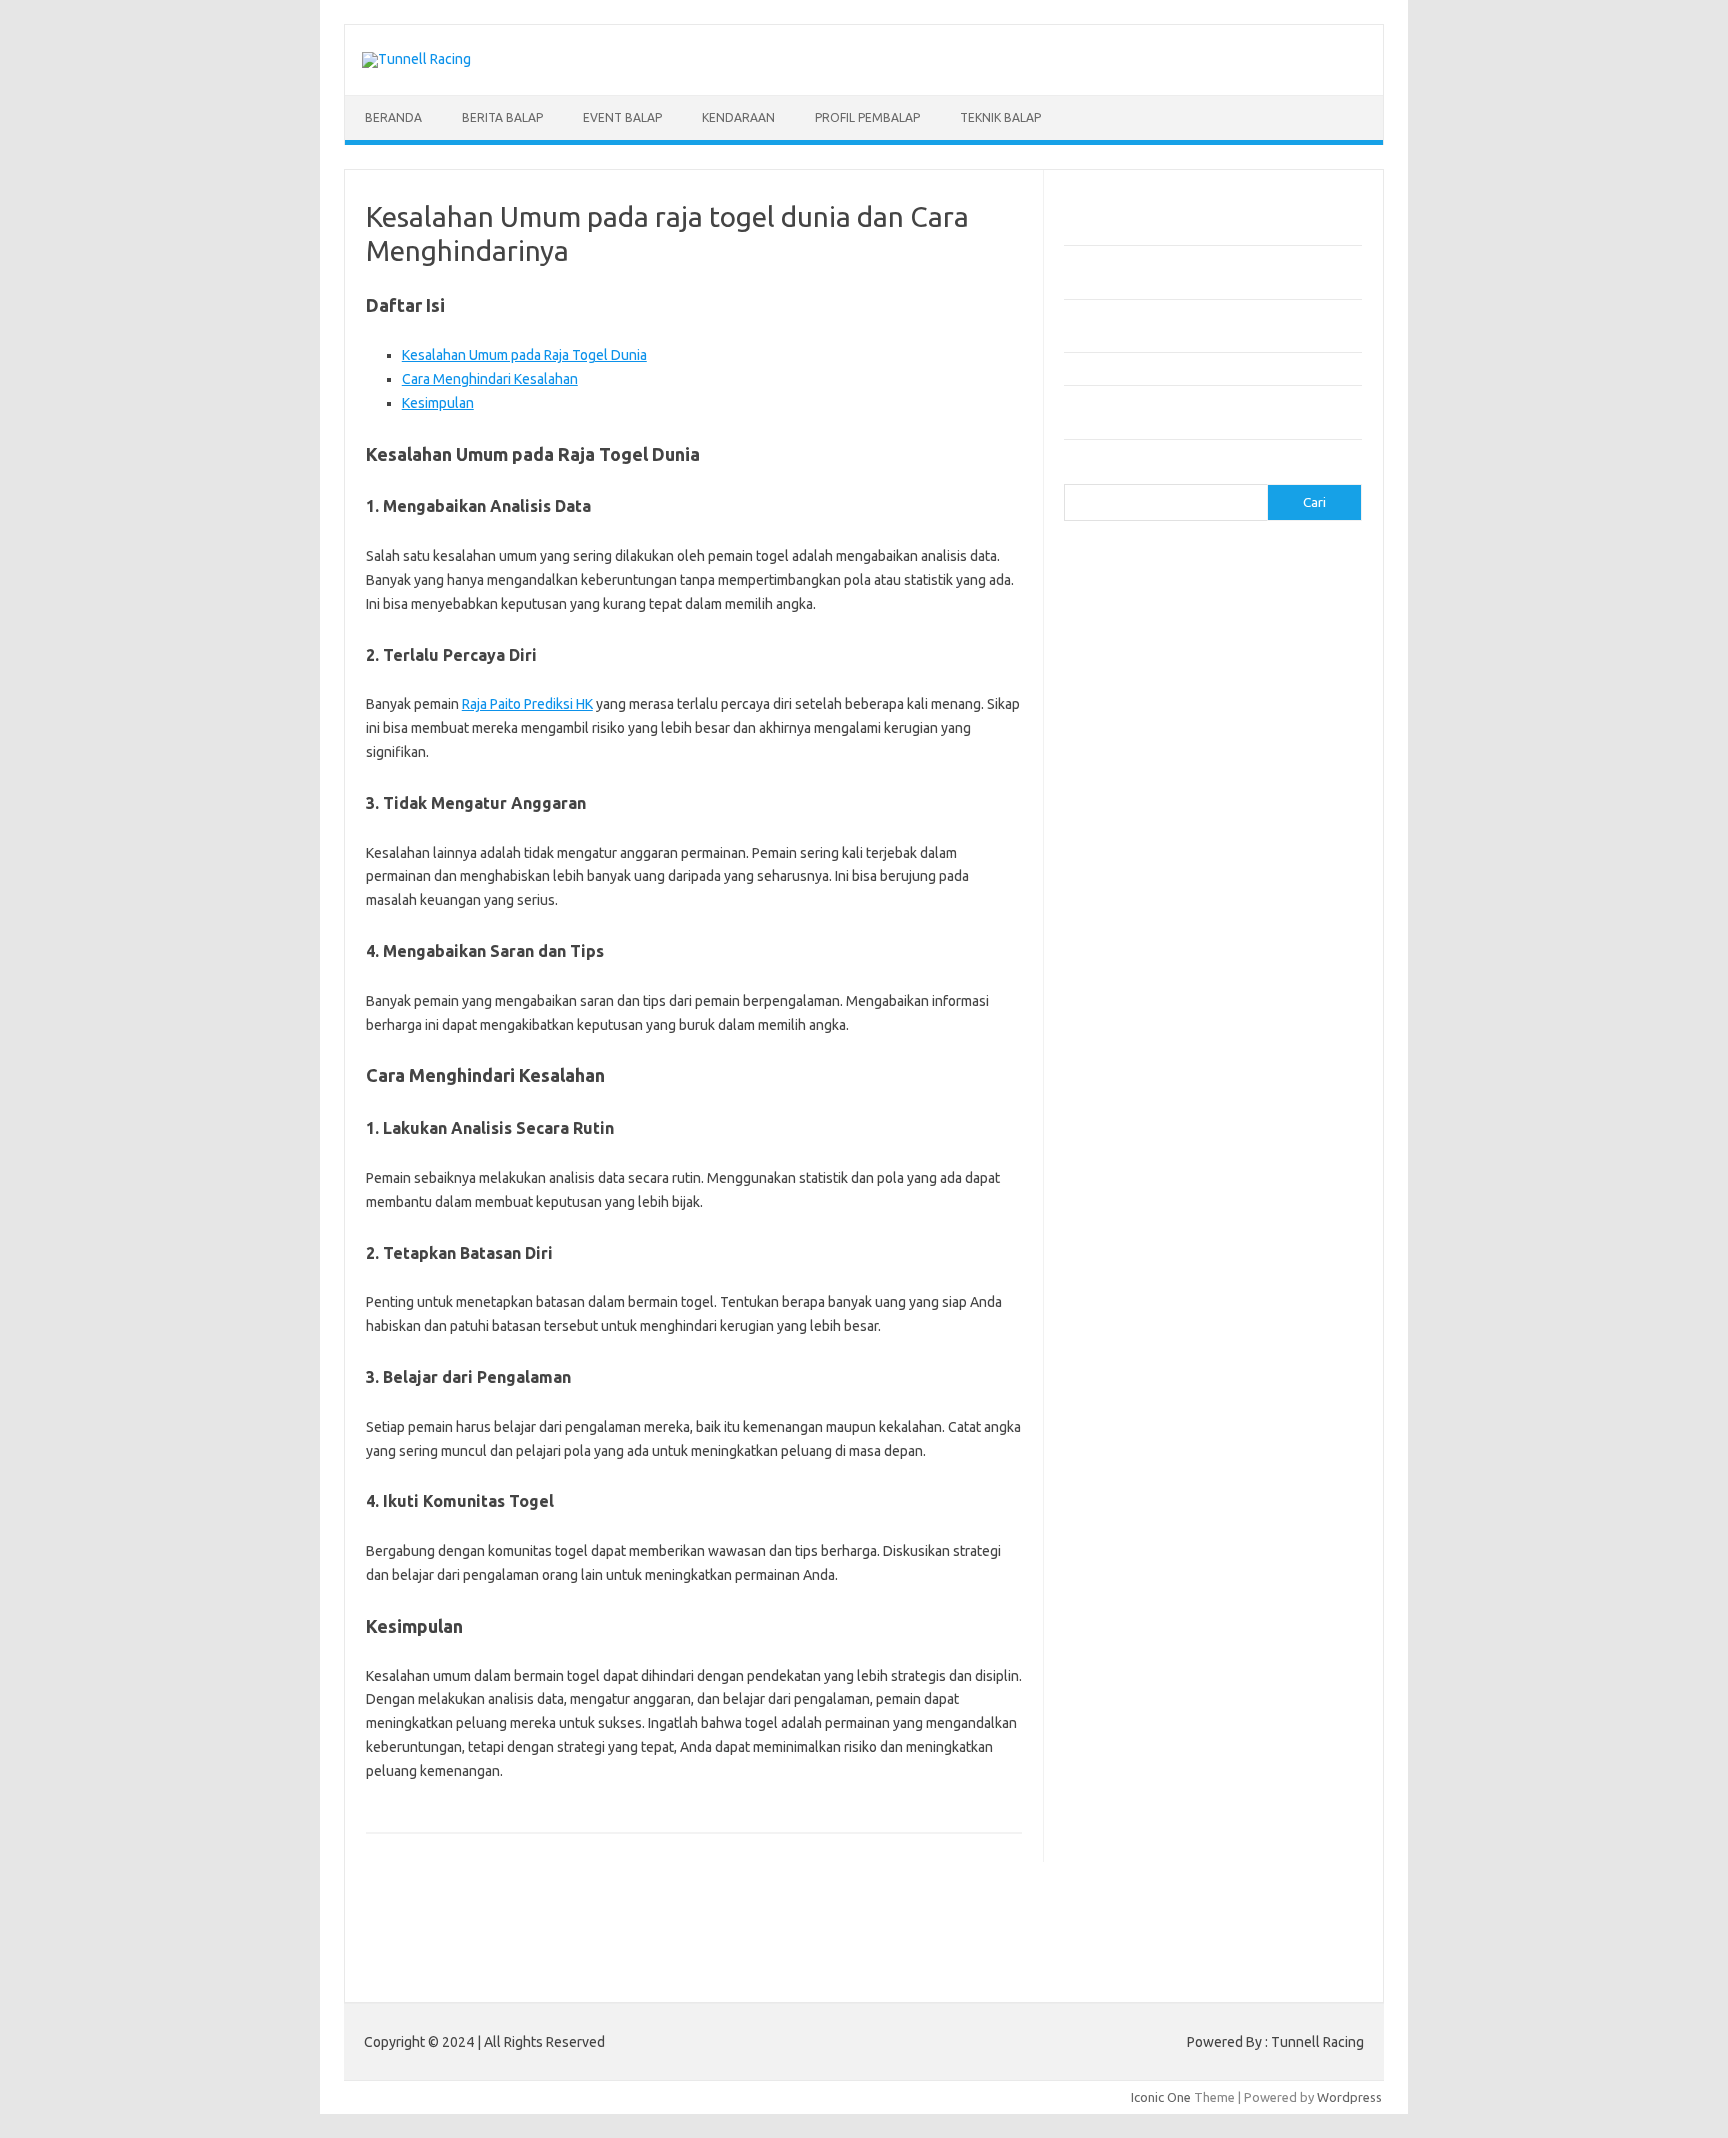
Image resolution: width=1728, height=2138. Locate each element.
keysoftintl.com (1213, 770)
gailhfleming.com (1125, 1308)
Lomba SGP (1226, 1843)
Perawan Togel (1239, 1709)
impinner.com (1251, 732)
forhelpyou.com (1204, 1289)
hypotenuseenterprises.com (1159, 712)
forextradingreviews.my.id (1253, 1020)
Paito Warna (1176, 1881)
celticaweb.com (1120, 616)
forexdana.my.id (1240, 962)
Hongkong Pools (1220, 1728)
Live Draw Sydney (1287, 1766)
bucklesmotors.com (1133, 578)
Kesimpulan (438, 403)
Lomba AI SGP (1249, 1862)
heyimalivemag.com (1246, 1308)
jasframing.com (1119, 751)
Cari (1075, 472)
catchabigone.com (1268, 597)
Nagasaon (1160, 1670)
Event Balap (622, 117)
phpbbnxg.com (1118, 808)
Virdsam (1099, 1670)
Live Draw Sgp (1185, 1766)
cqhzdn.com (1109, 636)
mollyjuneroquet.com (1137, 1442)
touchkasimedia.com (1135, 866)
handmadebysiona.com (1275, 674)
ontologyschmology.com (1147, 1481)
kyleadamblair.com (1274, 1385)
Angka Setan (1156, 1689)
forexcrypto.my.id (1127, 962)
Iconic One (1161, 2097)
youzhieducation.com (1137, 904)
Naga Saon (1228, 1670)
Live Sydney (1110, 1785)
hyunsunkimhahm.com (1139, 1327)
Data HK (1227, 1824)
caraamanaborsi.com (1135, 1193)
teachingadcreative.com (1145, 1557)
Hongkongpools (1231, 1747)
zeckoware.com (1258, 904)
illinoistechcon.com (1130, 1346)
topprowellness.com (1279, 1596)
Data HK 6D (1245, 1785)
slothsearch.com (1257, 1538)
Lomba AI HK (1163, 1862)
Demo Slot (1145, 1747)
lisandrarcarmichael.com (1145, 1423)
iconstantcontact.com (1137, 732)
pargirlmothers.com (1291, 1481)
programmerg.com (1275, 828)
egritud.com (1110, 1289)
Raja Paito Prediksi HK (527, 704)
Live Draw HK (1142, 1901)
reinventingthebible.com (1155, 1500)
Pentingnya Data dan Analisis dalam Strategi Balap (1209, 368)
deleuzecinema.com (1133, 1250)
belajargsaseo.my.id (1253, 1058)
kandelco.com (1115, 770)
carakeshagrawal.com (1138, 597)
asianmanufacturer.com (1258, 559)
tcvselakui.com (1254, 847)
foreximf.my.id (1223, 1001)
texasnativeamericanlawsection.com (1182, 1577)
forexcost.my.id (1121, 943)
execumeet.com (1300, 636)
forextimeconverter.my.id (1272, 1039)
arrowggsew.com (1126, 559)
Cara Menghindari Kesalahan (490, 379)
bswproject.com (1254, 1154)
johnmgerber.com (1236, 1365)
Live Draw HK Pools (1246, 1901)
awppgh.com (1248, 1116)
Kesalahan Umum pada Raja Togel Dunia (524, 355)
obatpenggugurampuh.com (1155, 1461)
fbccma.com (1117, 655)
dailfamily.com (1198, 636)
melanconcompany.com (1143, 789)
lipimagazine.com (1242, 1404)
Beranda (393, 117)
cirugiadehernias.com (1240, 616)
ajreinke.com (1226, 1077)
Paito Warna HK (1151, 1824)
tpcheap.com (1112, 1615)
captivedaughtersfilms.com (1156, 1173)
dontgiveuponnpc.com (1140, 1269)
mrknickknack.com (1278, 789)
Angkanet (1136, 1728)
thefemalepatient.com (1140, 1596)
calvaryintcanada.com (1266, 578)
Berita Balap (502, 117)
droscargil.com (1262, 1269)
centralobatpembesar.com (1153, 1231)
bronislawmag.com (1278, 1135)
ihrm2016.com (1258, 1327)
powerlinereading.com (1141, 828)
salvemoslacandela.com (1145, 1519)
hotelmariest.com (1134, 693)
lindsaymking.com (1127, 1404)
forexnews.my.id (1132, 1058)
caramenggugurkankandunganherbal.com (1197, 1212)
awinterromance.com (1136, 1116)
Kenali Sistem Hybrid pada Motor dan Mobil (1190, 229)
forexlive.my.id (1118, 1020)
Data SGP (1285, 1824)
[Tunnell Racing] (416, 59)
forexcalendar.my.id (1208, 924)
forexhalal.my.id (1121, 1001)
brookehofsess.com (1134, 1154)
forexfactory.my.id (1243, 981)
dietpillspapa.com (1257, 1250)
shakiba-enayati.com (1135, 1538)
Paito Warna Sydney (1205, 1805)
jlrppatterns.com (1123, 1365)
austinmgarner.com (1239, 1097)
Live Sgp (1179, 1785)
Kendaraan (738, 117)
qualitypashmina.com (1136, 847)
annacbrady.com (1122, 1097)
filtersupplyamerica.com (1236, 655)
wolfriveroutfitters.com (1144, 885)
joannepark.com (1223, 751)
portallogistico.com (1231, 808)
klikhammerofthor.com (1141, 1385)
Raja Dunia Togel (1249, 1689)
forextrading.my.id (1129, 1039)
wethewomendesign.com (1237, 1615)
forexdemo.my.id (1125, 981)
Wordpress (1349, 2097)
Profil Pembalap (867, 117)
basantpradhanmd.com (1142, 1135)
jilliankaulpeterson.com (1265, 1346)
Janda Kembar (1145, 1709)
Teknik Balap (1000, 117)
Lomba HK (1155, 1843)
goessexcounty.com (1134, 674)
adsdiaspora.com (1125, 1077)
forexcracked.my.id (1236, 943)
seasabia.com (1268, 1519)
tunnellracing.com (1259, 866)
